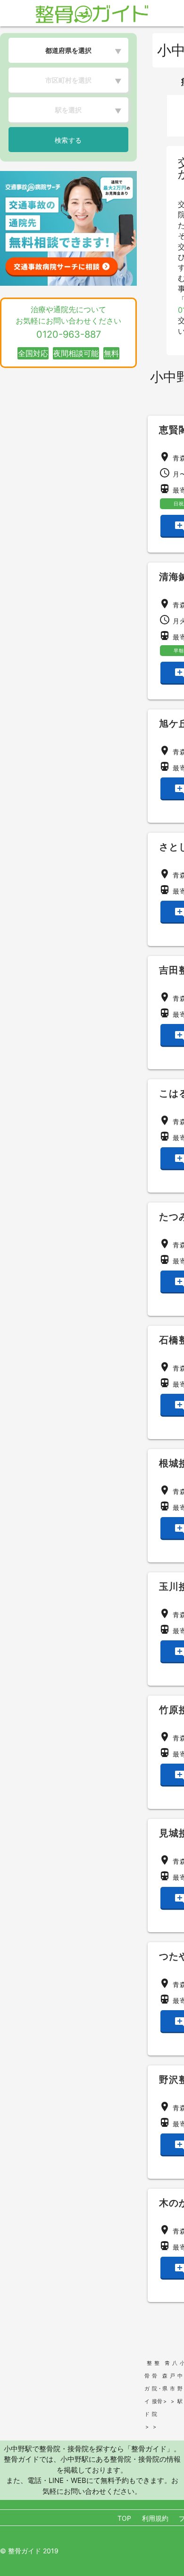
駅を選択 (68, 110)
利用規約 (155, 2518)
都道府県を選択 (68, 50)
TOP (124, 2518)
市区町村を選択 (68, 80)
